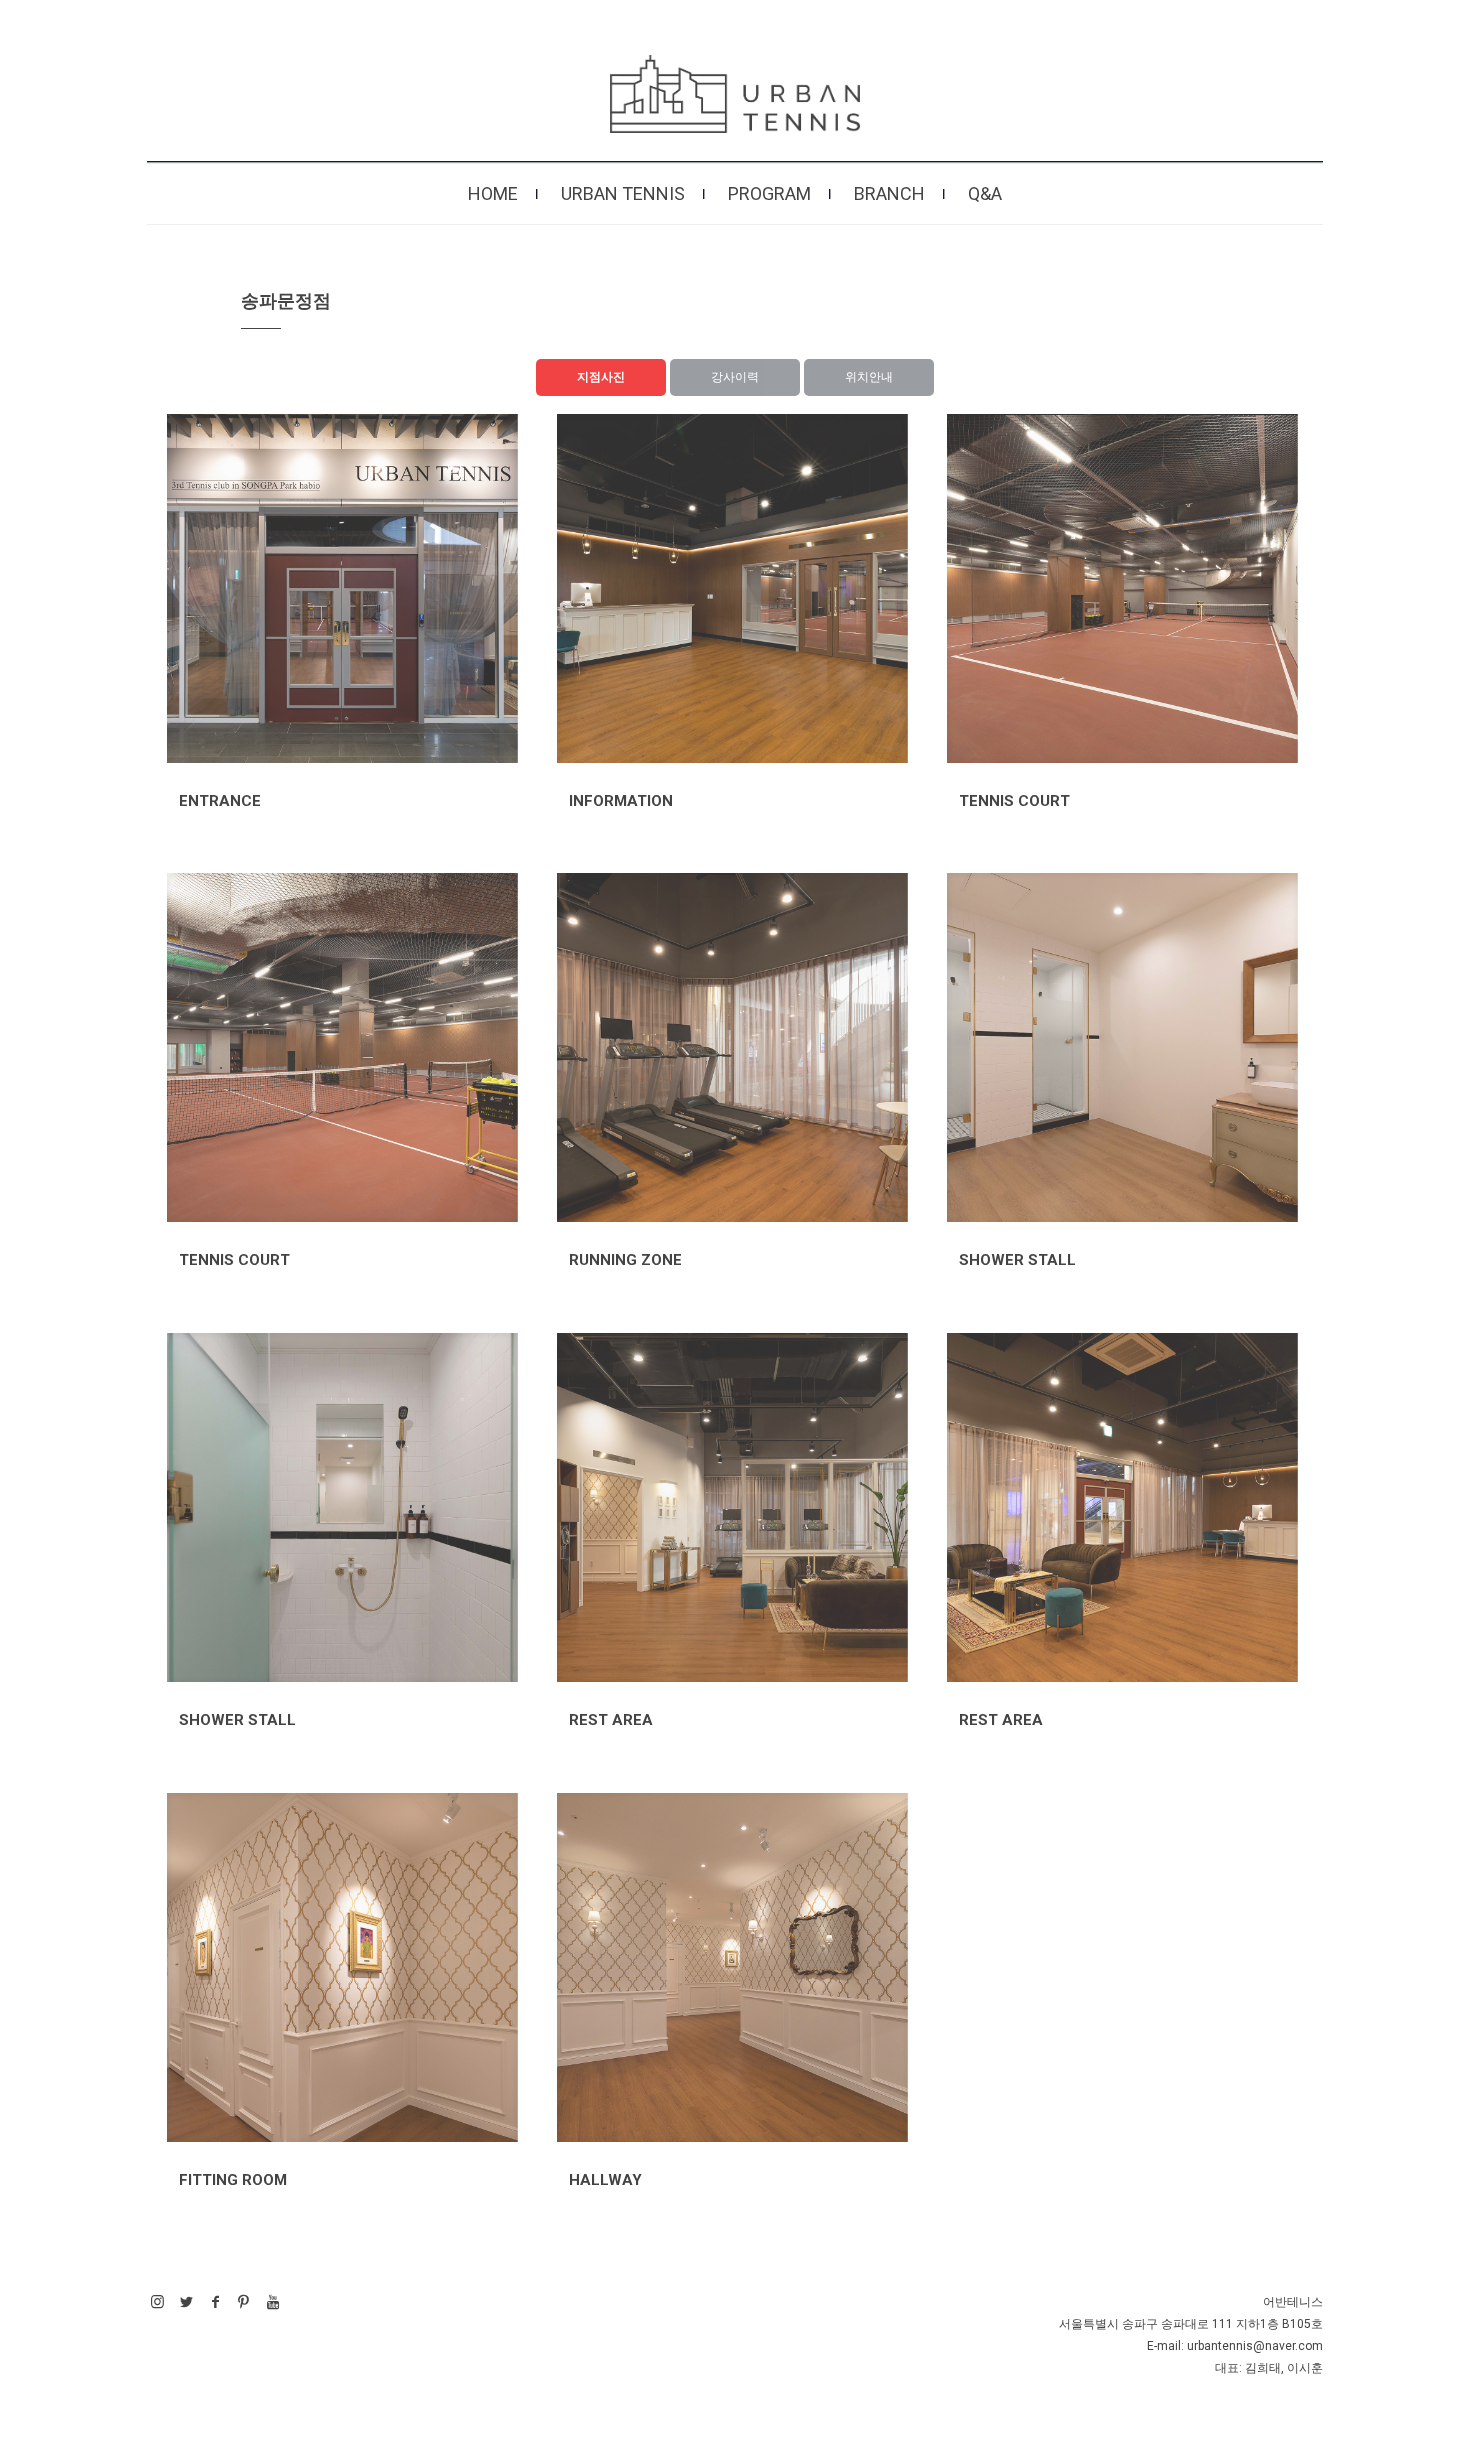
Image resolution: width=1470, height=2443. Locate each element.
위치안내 (869, 377)
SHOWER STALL (1017, 1260)
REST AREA (611, 1720)
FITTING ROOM (233, 2180)
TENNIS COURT (1014, 801)
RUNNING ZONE (625, 1260)
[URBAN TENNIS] (735, 94)
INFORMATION (621, 801)
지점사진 (601, 377)
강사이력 (735, 377)
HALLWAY (605, 2180)
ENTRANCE (220, 801)
